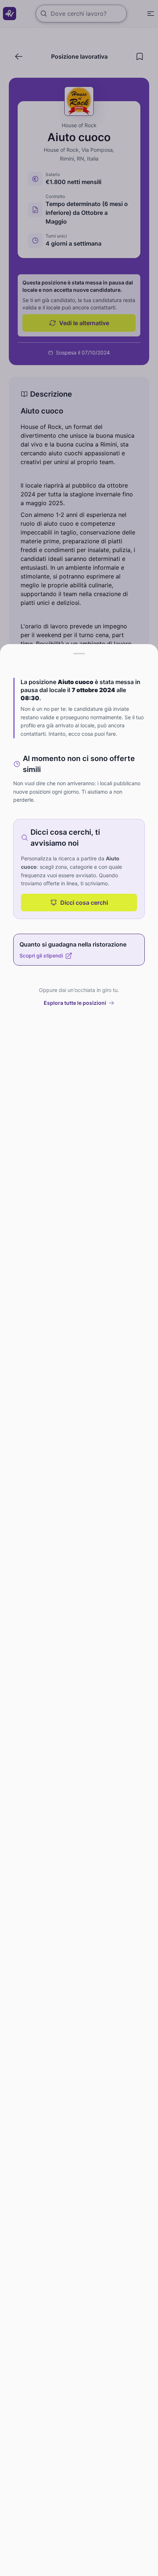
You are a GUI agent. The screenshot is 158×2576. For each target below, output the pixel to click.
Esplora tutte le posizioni (75, 1003)
